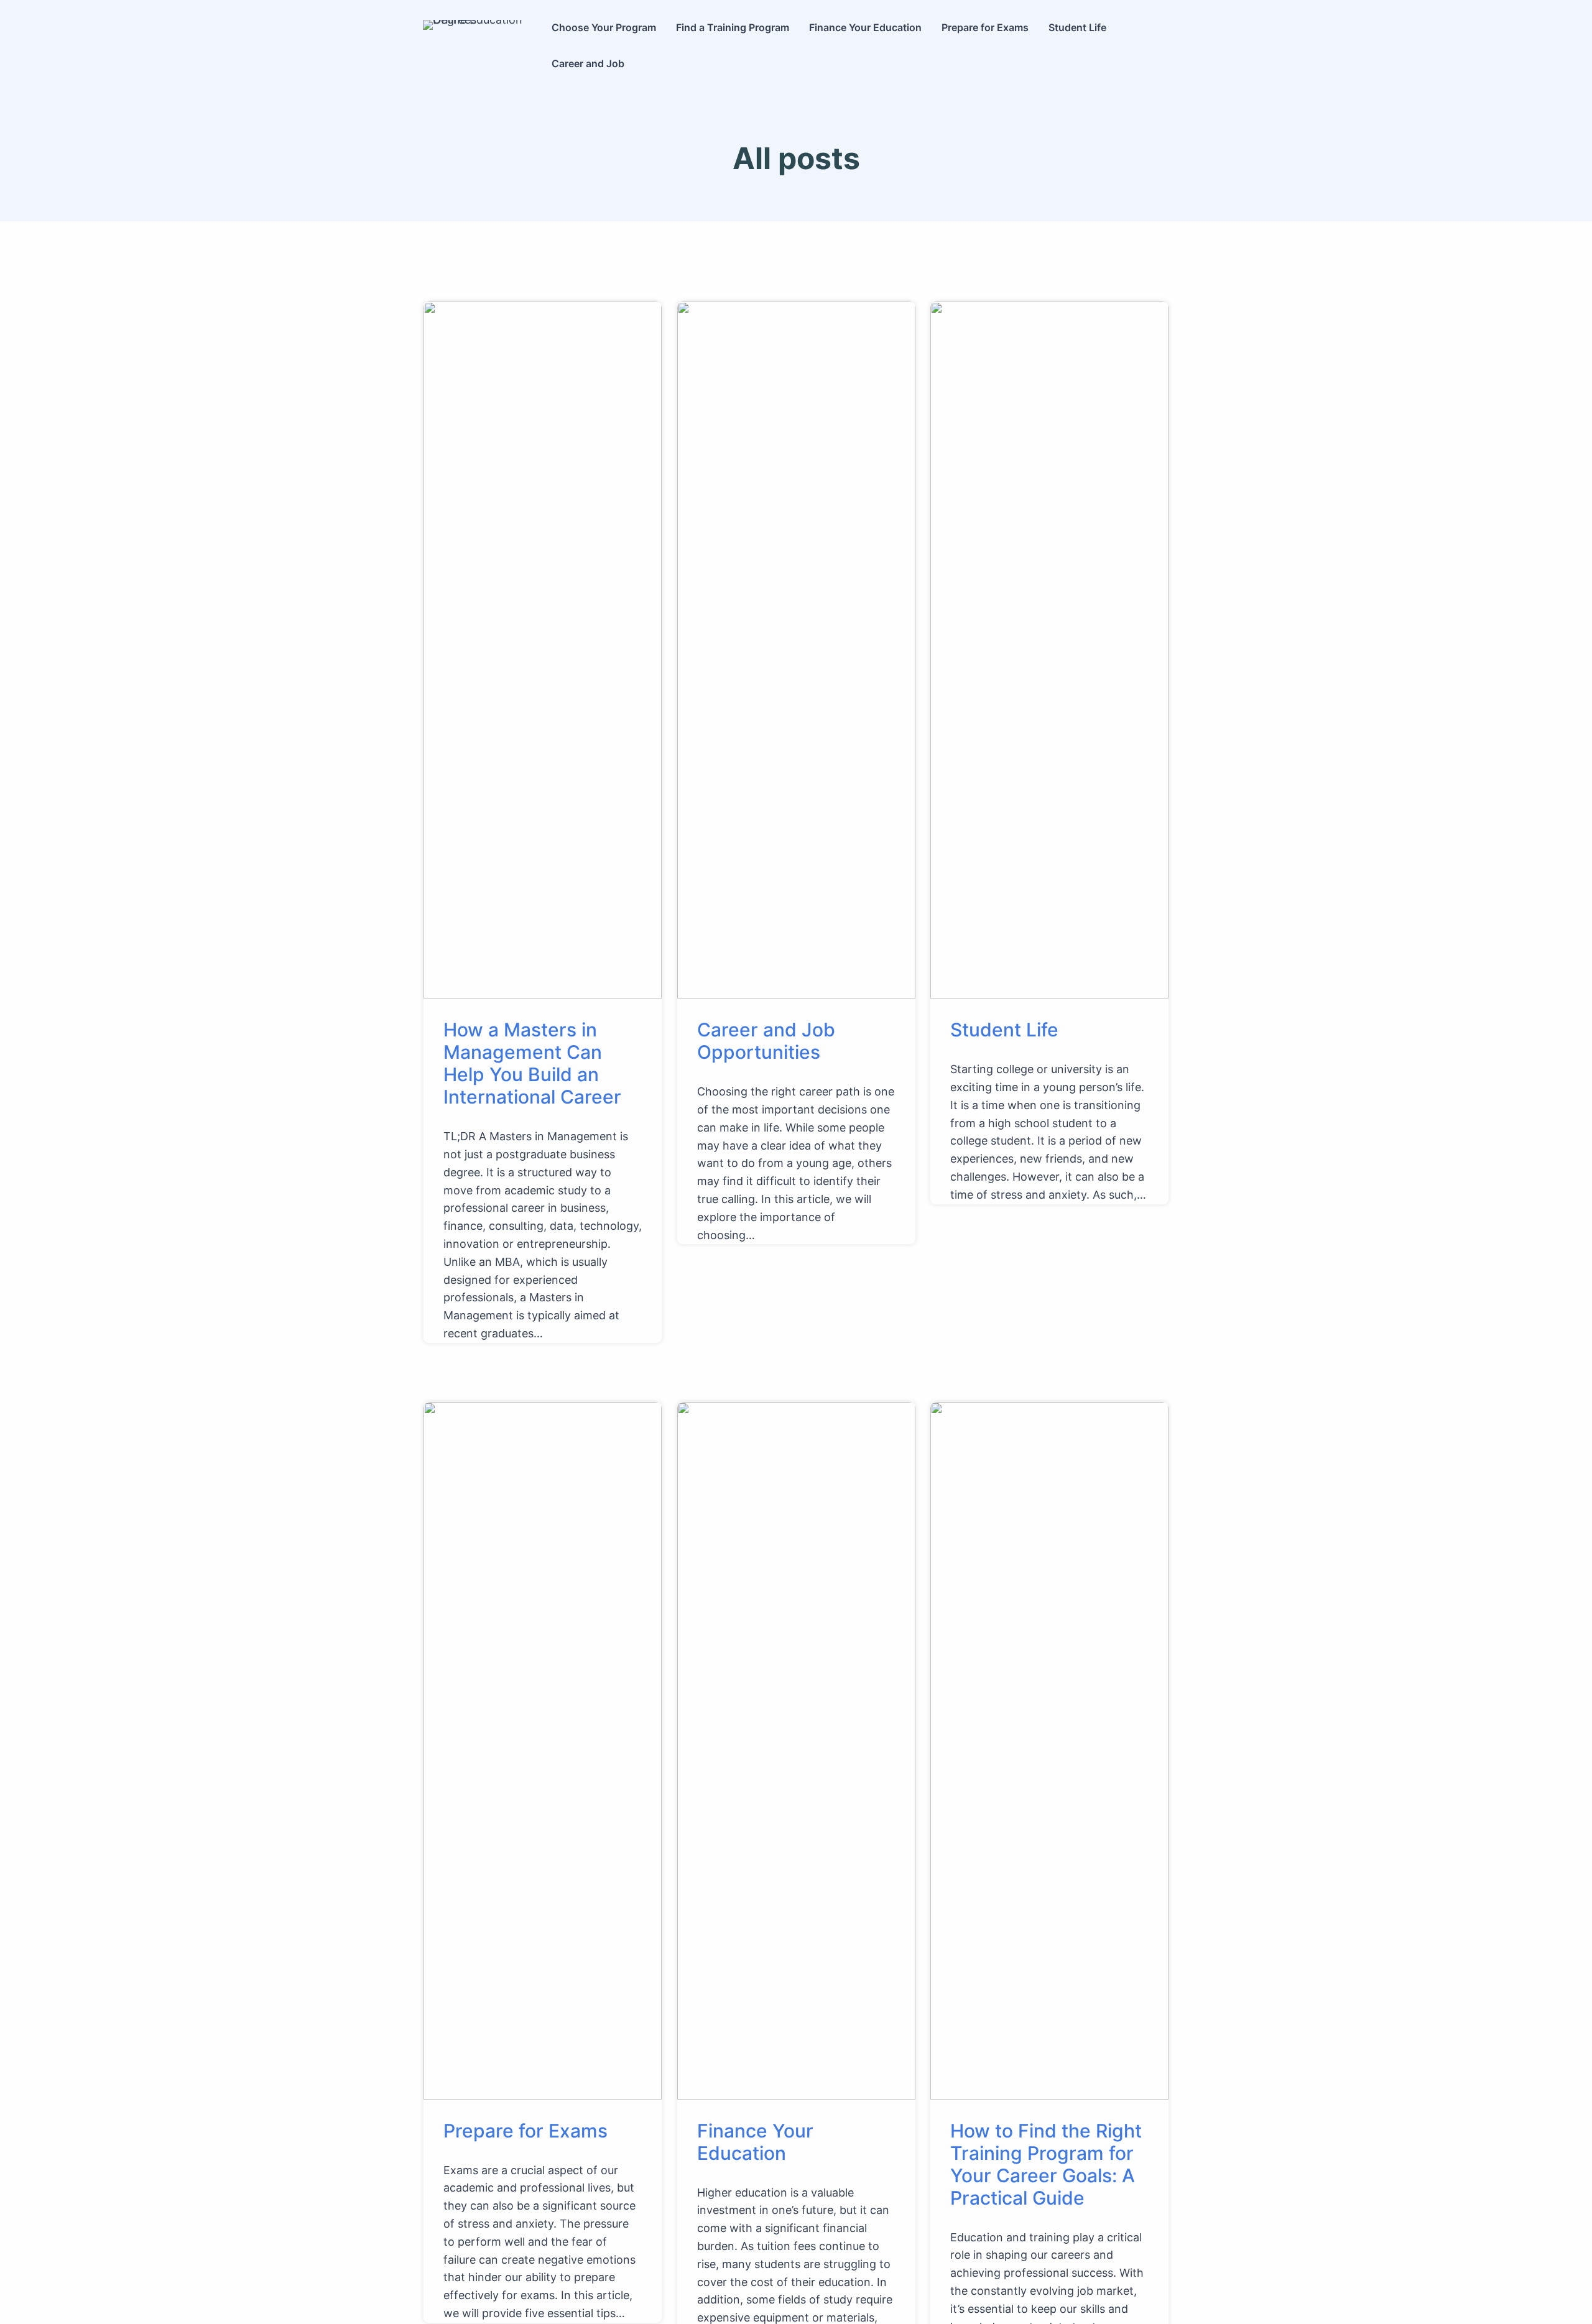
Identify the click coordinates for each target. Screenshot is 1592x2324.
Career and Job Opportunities (766, 1041)
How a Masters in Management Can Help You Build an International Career (532, 1063)
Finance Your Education (755, 2142)
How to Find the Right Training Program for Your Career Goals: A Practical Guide (1046, 2164)
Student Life (1004, 1030)
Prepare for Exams (525, 2131)
